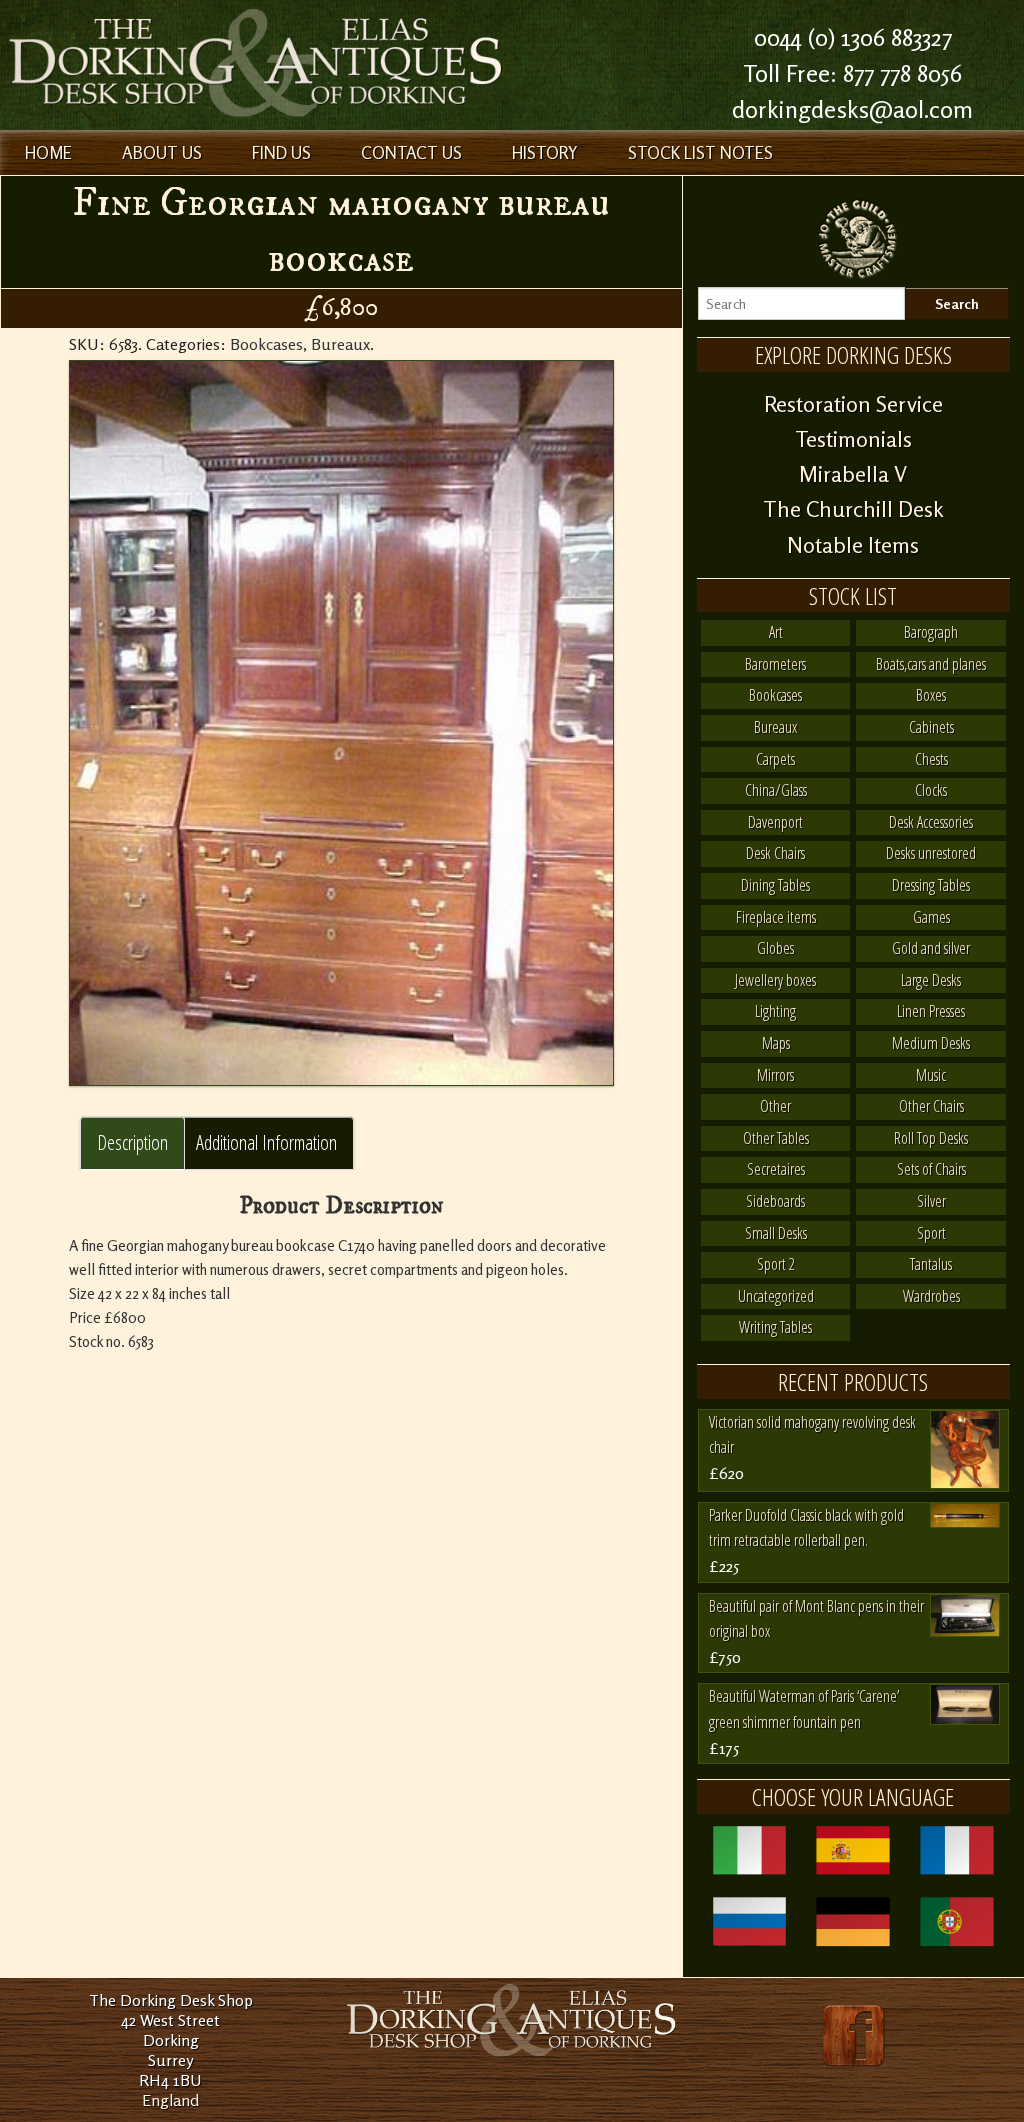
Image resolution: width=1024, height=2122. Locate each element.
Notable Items (853, 545)
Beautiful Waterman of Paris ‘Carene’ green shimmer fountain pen (804, 1709)
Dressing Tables (931, 885)
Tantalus (931, 1264)
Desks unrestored (931, 853)
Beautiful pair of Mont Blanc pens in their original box (816, 1619)
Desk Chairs (775, 853)
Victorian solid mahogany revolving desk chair (812, 1435)
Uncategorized (776, 1296)
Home (48, 152)
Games (931, 917)
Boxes (931, 695)
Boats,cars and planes (931, 664)
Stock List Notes (700, 152)
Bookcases (266, 344)
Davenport (775, 822)
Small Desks (776, 1233)
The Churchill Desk (853, 509)
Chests (931, 759)
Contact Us (411, 152)
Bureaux (340, 344)
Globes (775, 948)
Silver (931, 1201)
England (170, 2100)
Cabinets (931, 727)
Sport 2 (776, 1264)
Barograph (931, 632)
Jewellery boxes (775, 980)
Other (775, 1106)
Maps (776, 1043)
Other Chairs (931, 1106)
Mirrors (775, 1075)
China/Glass (776, 790)
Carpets (775, 759)
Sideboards (775, 1201)
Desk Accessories (931, 822)
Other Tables (776, 1138)
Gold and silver (931, 948)
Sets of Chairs (931, 1169)
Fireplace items (776, 917)
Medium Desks (931, 1043)
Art (776, 632)
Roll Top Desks (931, 1138)
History (545, 152)
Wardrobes (931, 1296)
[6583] (341, 723)
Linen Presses (931, 1011)
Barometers (775, 664)
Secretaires (776, 1169)
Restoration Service (853, 404)
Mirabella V (853, 474)
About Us (162, 152)
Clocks (931, 790)
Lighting (775, 1011)
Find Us (281, 152)
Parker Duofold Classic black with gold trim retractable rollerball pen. (806, 1528)
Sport (931, 1233)
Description (132, 1142)
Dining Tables (775, 885)
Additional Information (266, 1142)
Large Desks (931, 980)
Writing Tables (775, 1327)
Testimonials (853, 439)
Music (931, 1075)
